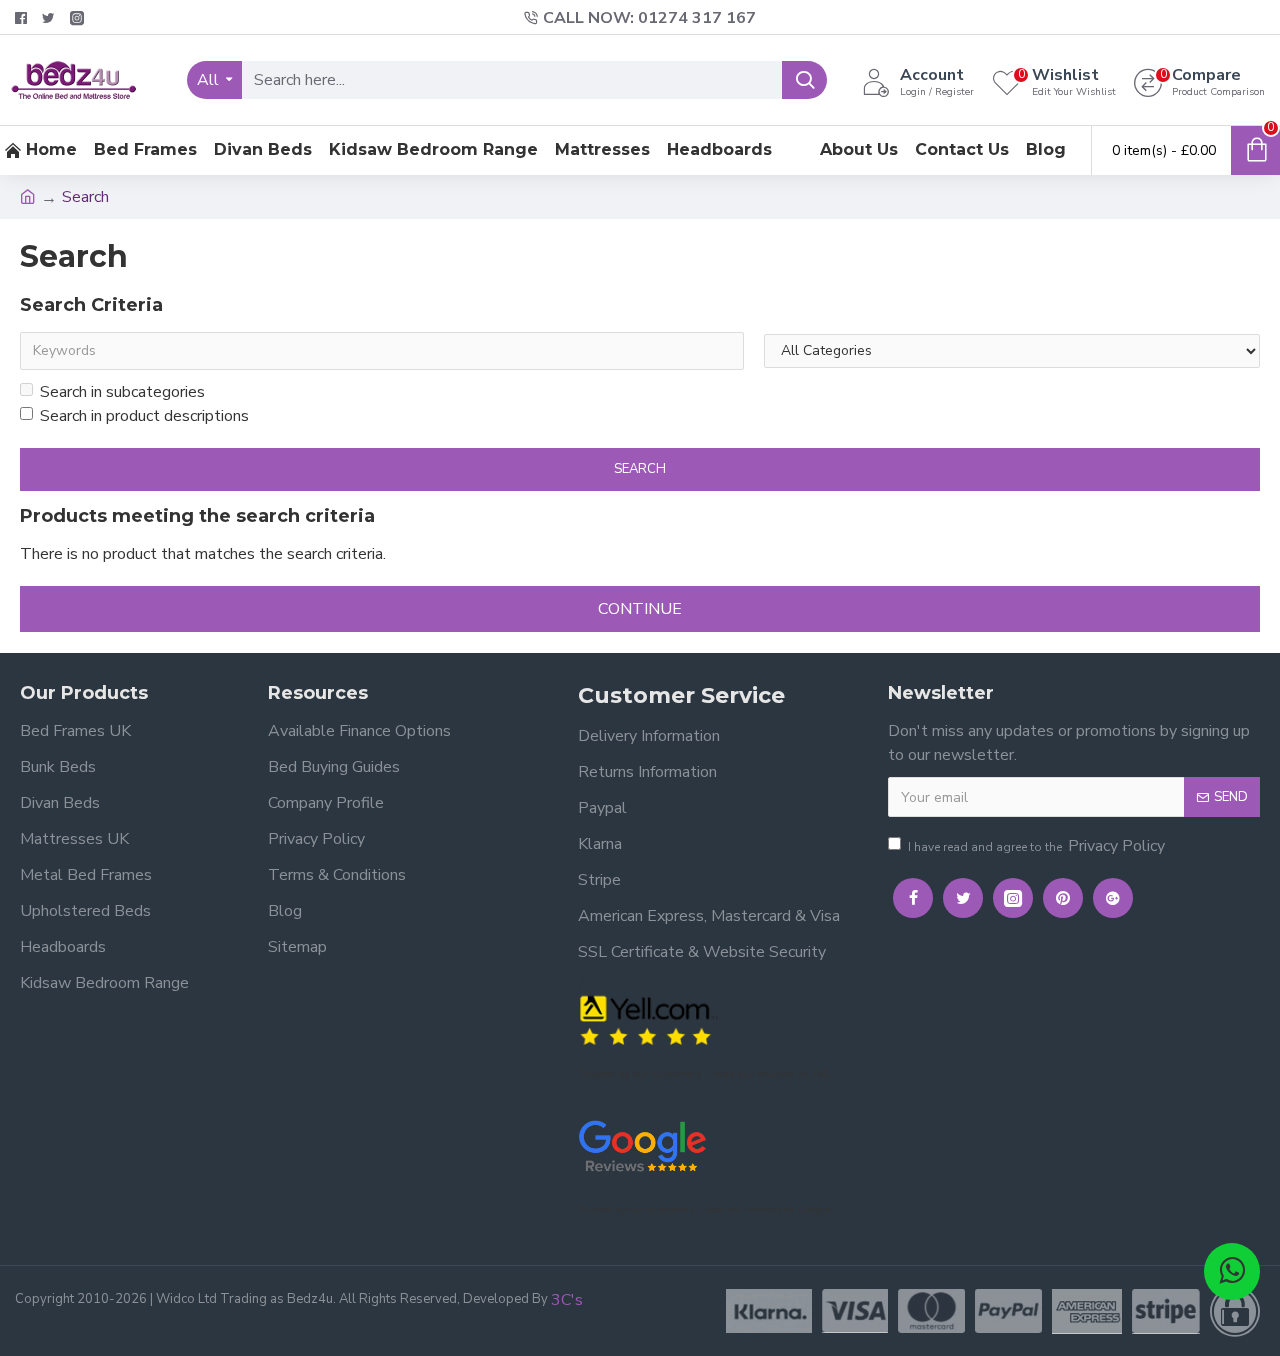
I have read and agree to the (1036, 846)
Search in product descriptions (144, 416)
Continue (640, 609)
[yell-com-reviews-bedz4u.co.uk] (648, 1018)
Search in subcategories (122, 392)
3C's (567, 1300)
